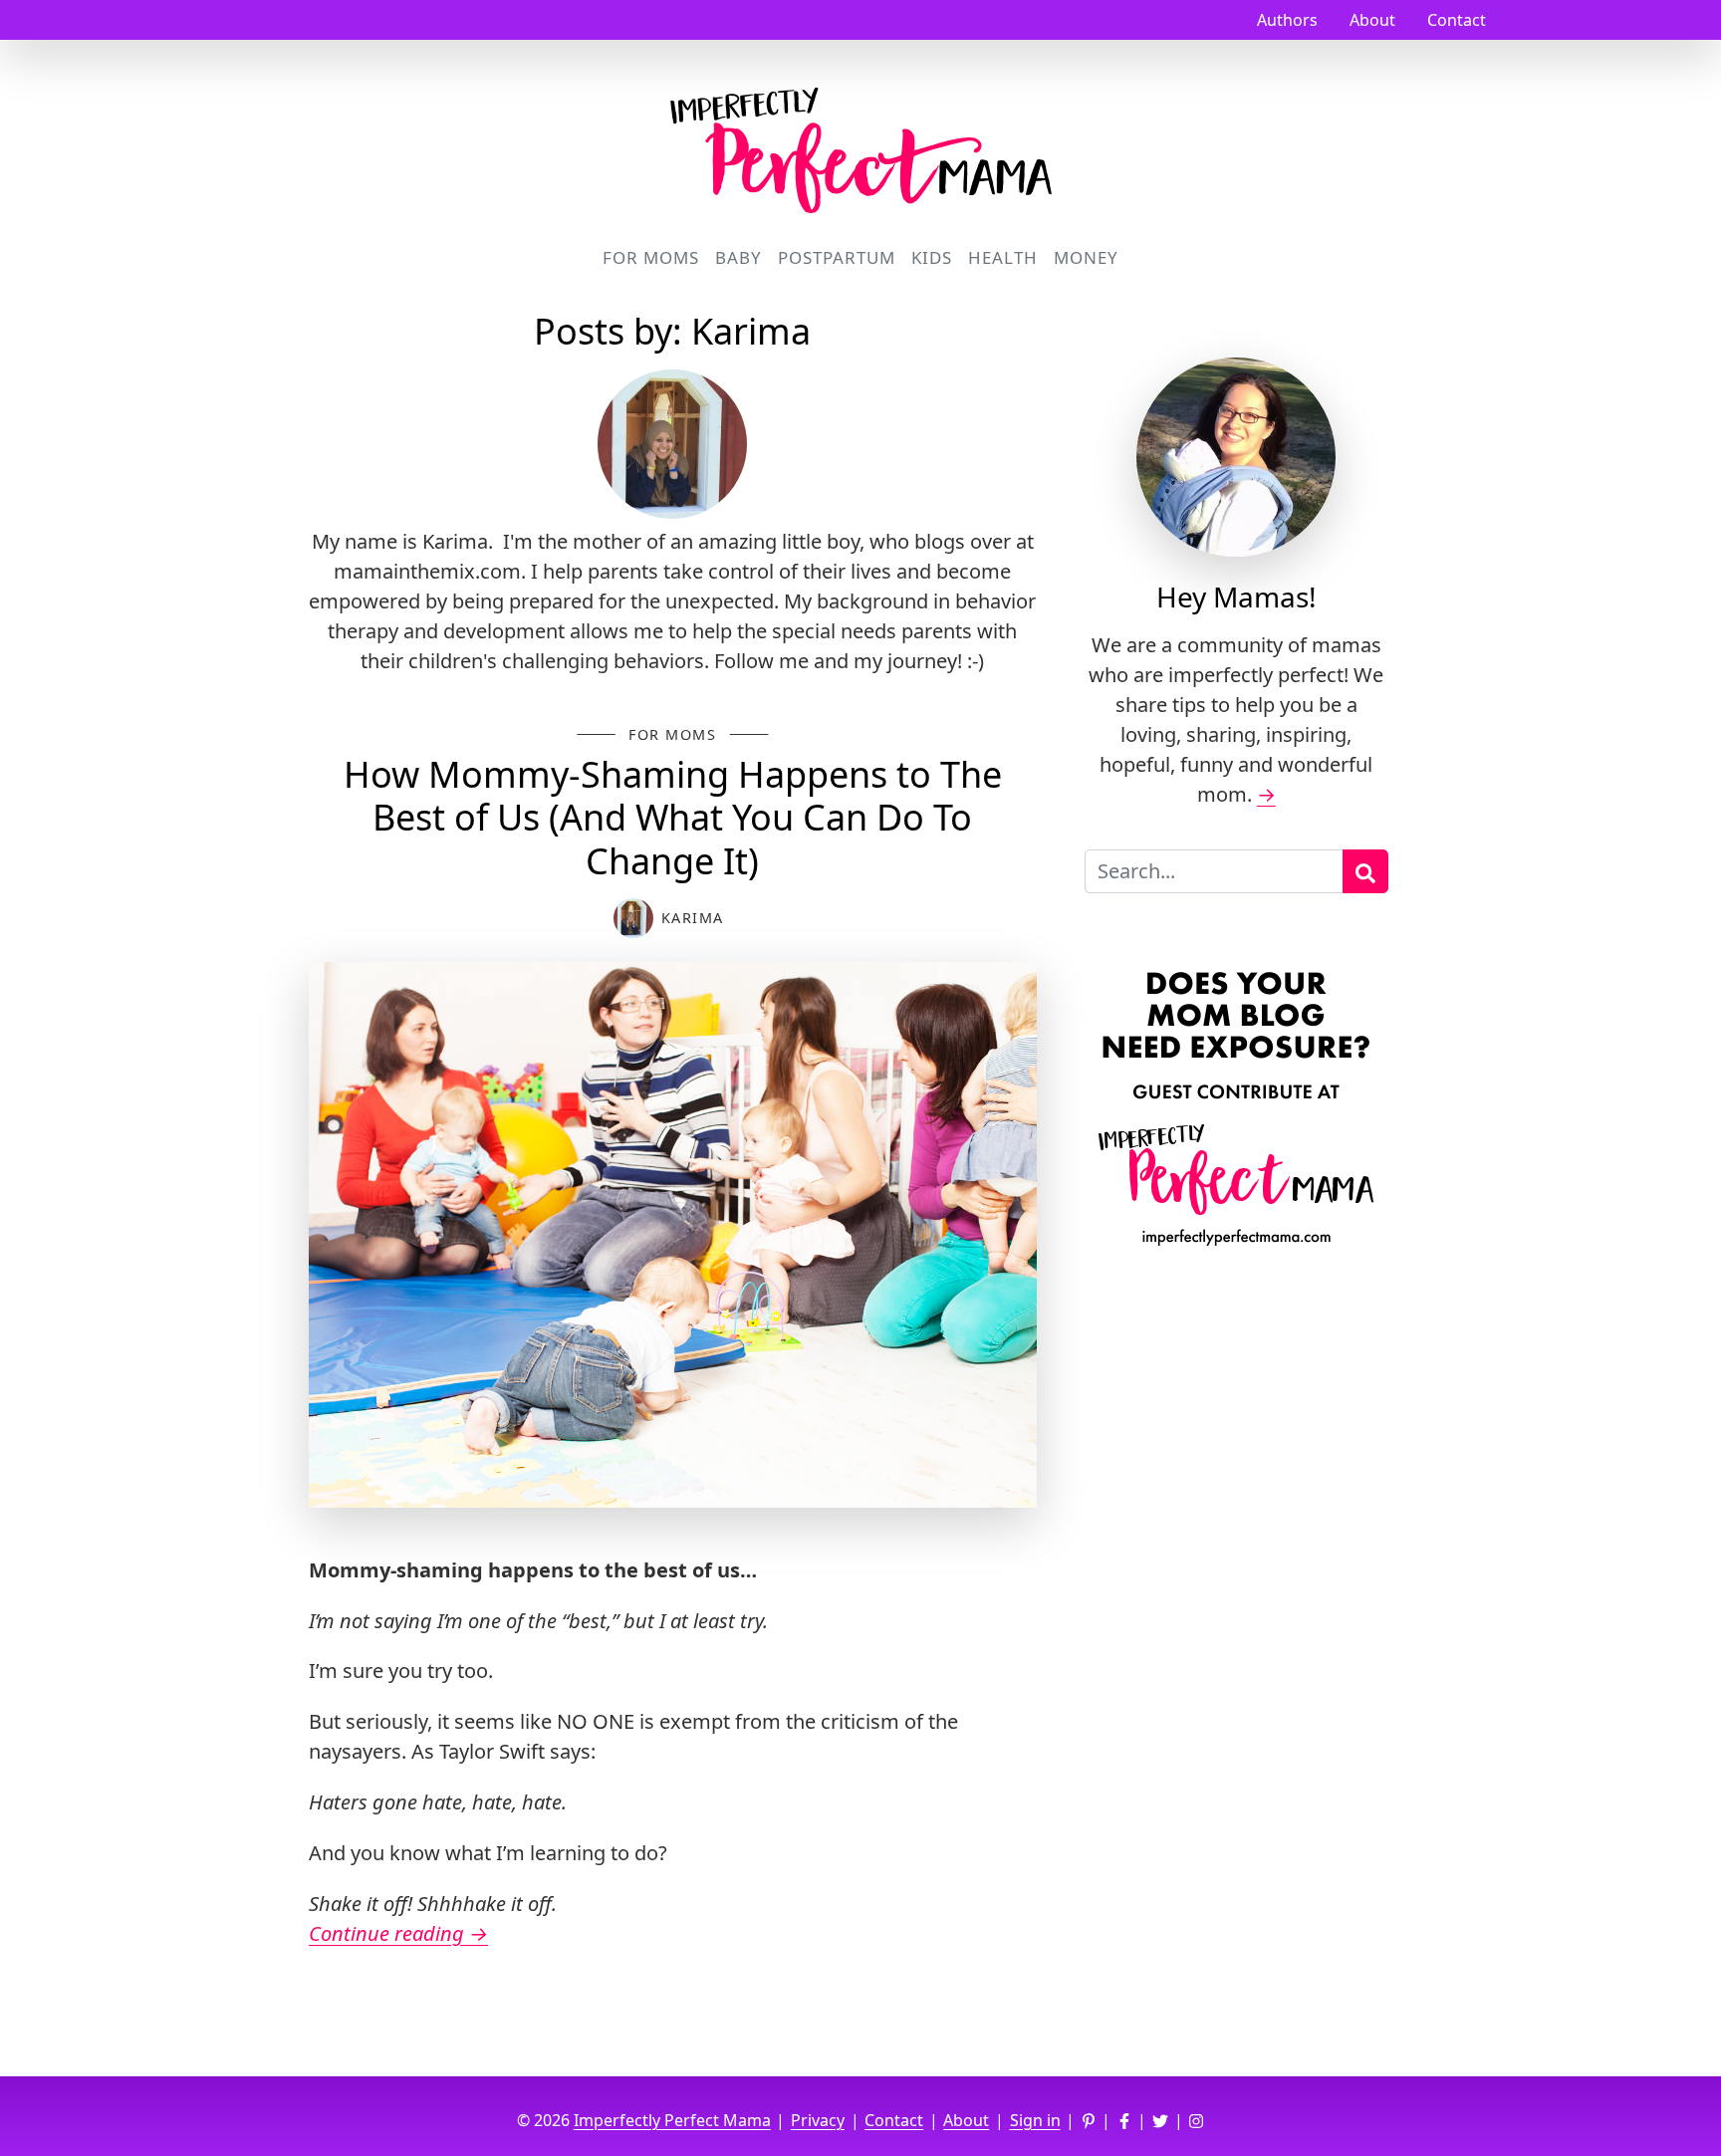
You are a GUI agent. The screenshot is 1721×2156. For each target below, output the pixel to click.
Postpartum (837, 257)
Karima (693, 918)
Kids (932, 257)
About (1372, 20)
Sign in (1035, 2120)
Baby (738, 257)
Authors (1287, 20)
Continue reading (398, 1933)
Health (1003, 257)
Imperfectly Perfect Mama (672, 2120)
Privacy (818, 2120)
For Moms (651, 257)
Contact (1457, 20)
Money (1086, 257)
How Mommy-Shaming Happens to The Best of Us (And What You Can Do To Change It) (673, 817)
